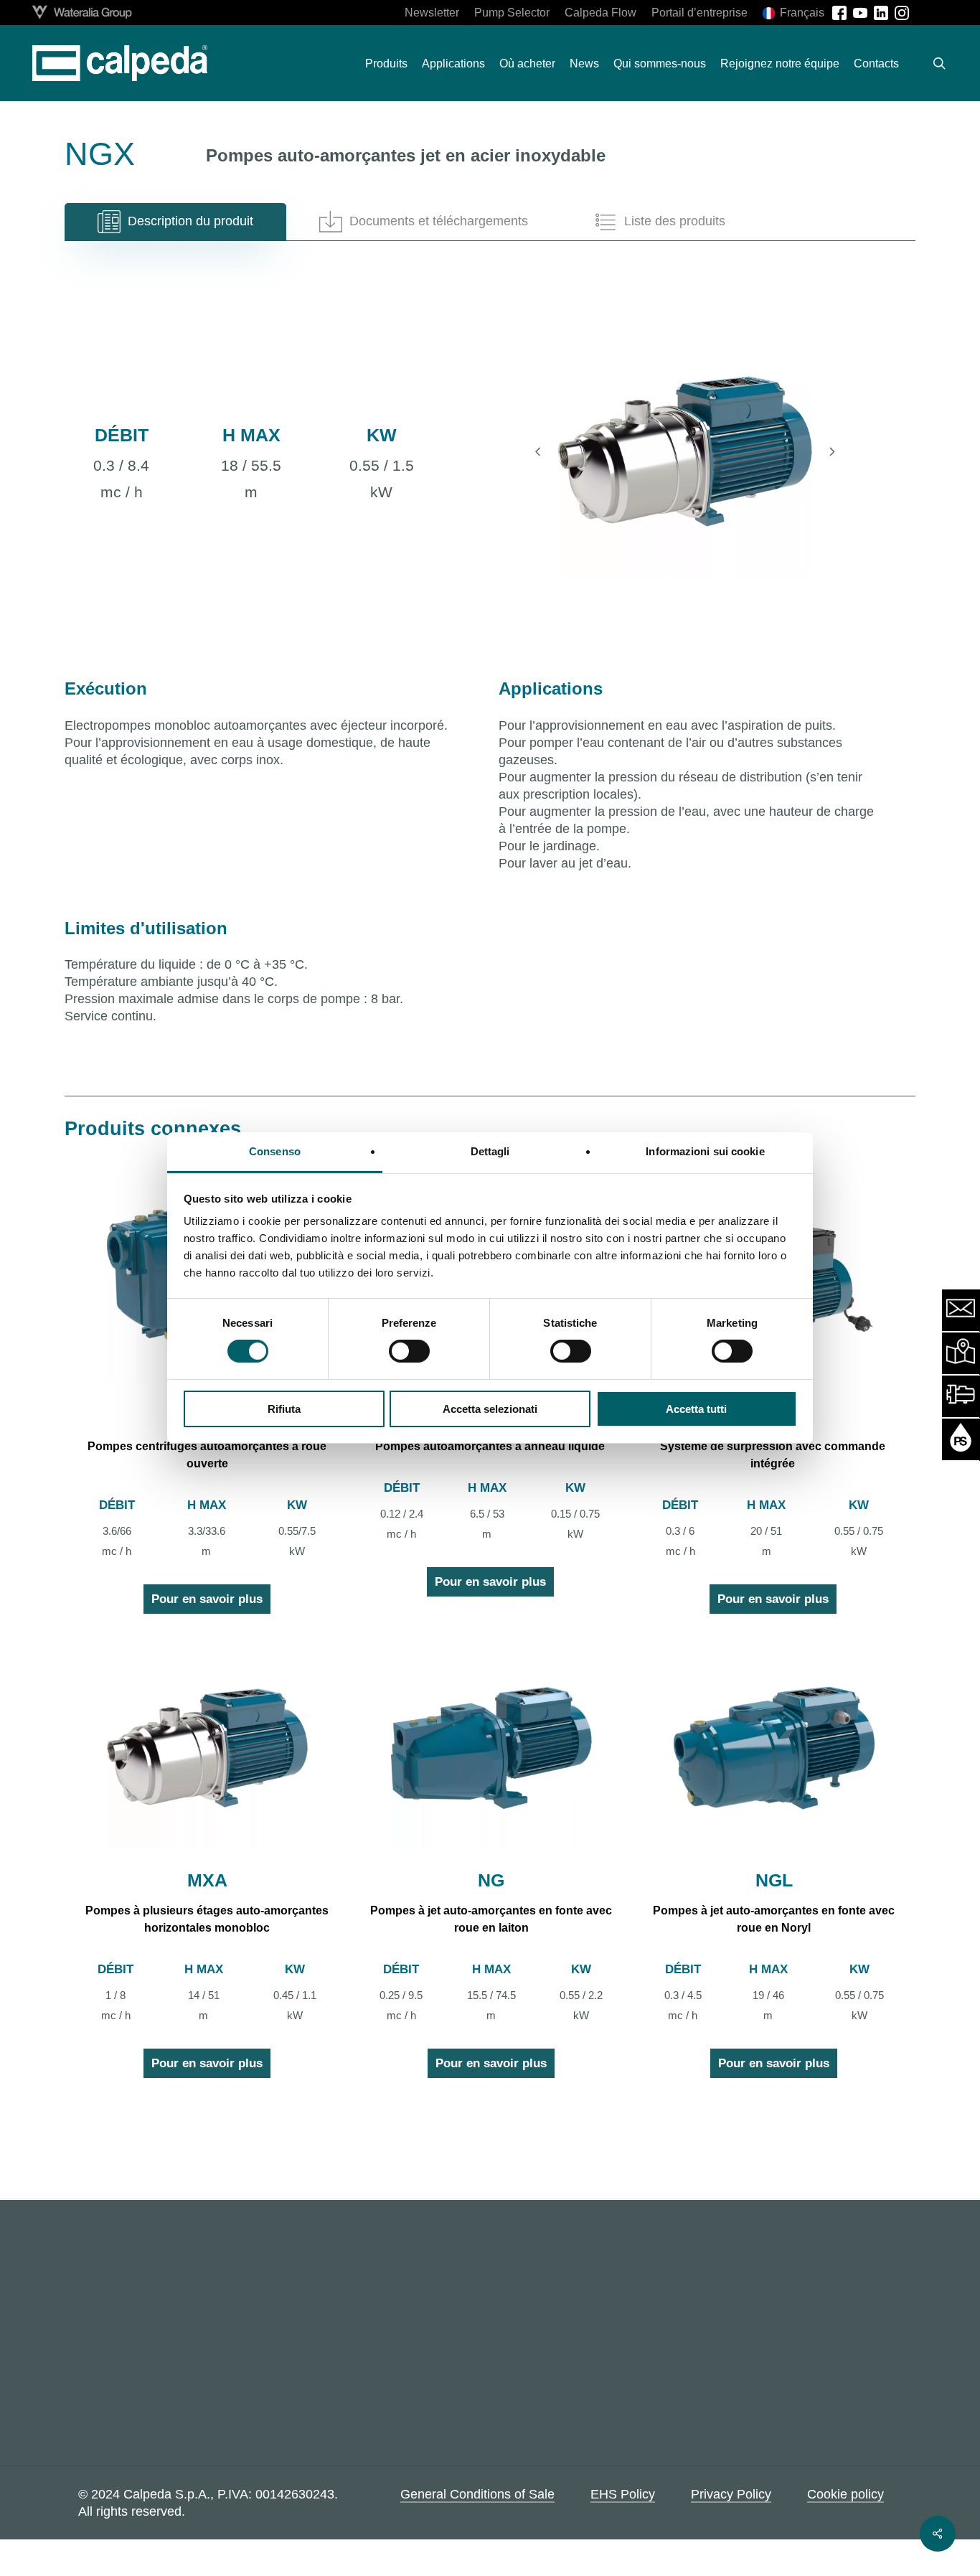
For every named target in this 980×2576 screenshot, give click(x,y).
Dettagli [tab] (490, 1151)
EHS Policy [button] (623, 2494)
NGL (774, 1880)
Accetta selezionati (490, 1409)
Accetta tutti (696, 1409)
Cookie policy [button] (845, 2494)
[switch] (409, 1351)
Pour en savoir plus (207, 1599)
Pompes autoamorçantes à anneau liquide (490, 1446)
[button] (175, 222)
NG (491, 1880)
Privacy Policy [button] (731, 2494)
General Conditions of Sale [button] (477, 2494)
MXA (207, 1880)
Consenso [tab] (275, 1151)
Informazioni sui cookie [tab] (705, 1151)
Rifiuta (284, 1409)
